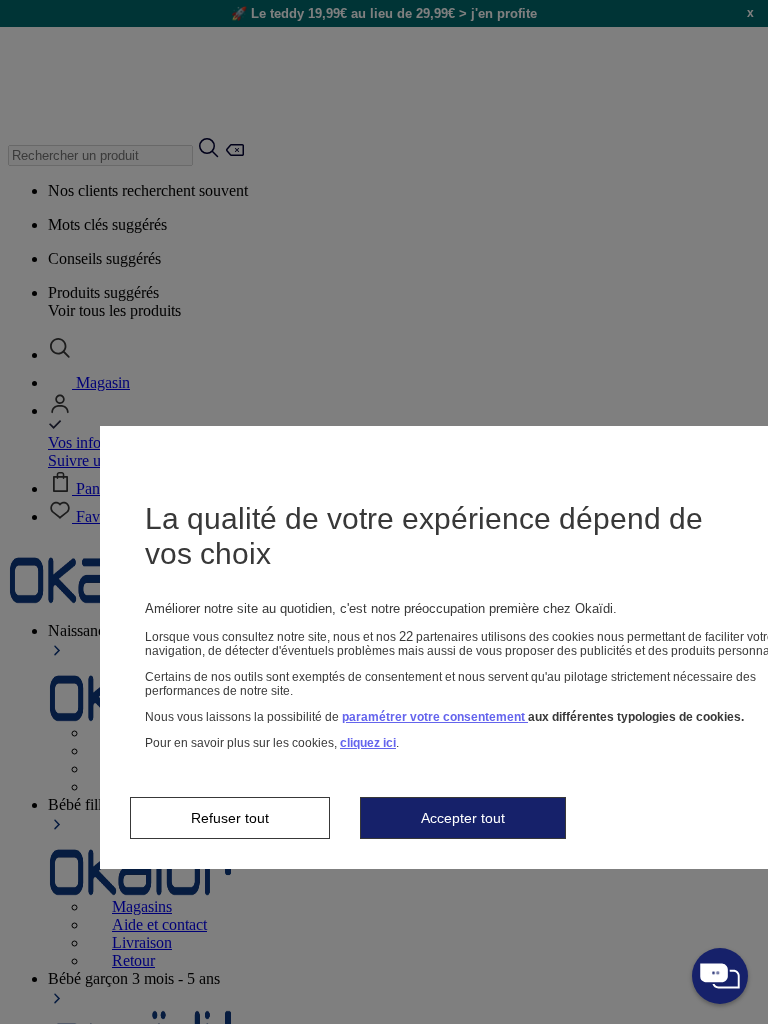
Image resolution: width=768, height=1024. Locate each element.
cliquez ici (368, 743)
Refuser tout (230, 818)
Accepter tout (463, 818)
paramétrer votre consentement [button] (435, 717)
